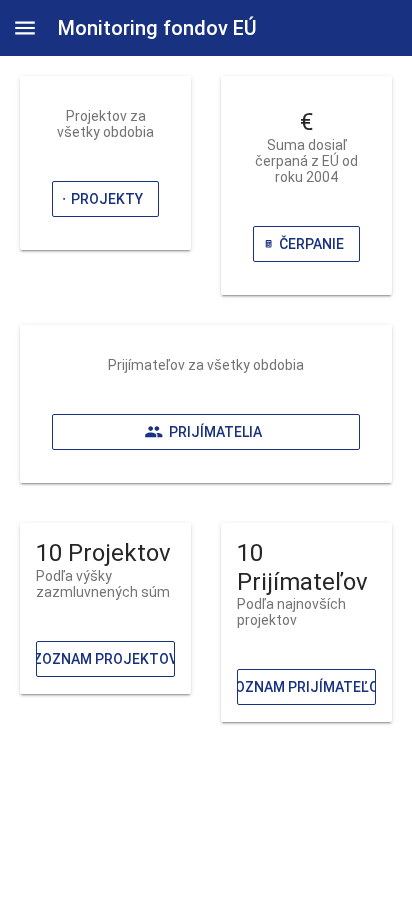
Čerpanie (311, 244)
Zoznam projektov (105, 659)
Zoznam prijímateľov (306, 687)
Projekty (107, 199)
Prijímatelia (215, 432)
